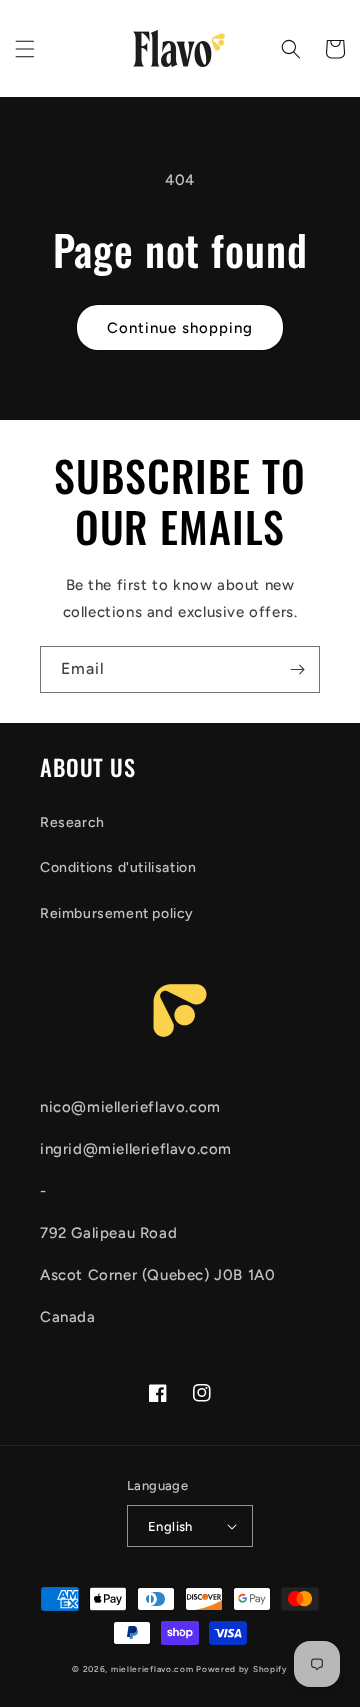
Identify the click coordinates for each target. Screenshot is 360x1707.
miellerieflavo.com (152, 1669)
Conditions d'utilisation (118, 867)
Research (72, 822)
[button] (25, 49)
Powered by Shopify (242, 1669)
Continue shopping (180, 328)
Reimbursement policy (117, 913)
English (170, 1526)
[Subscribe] (297, 669)
